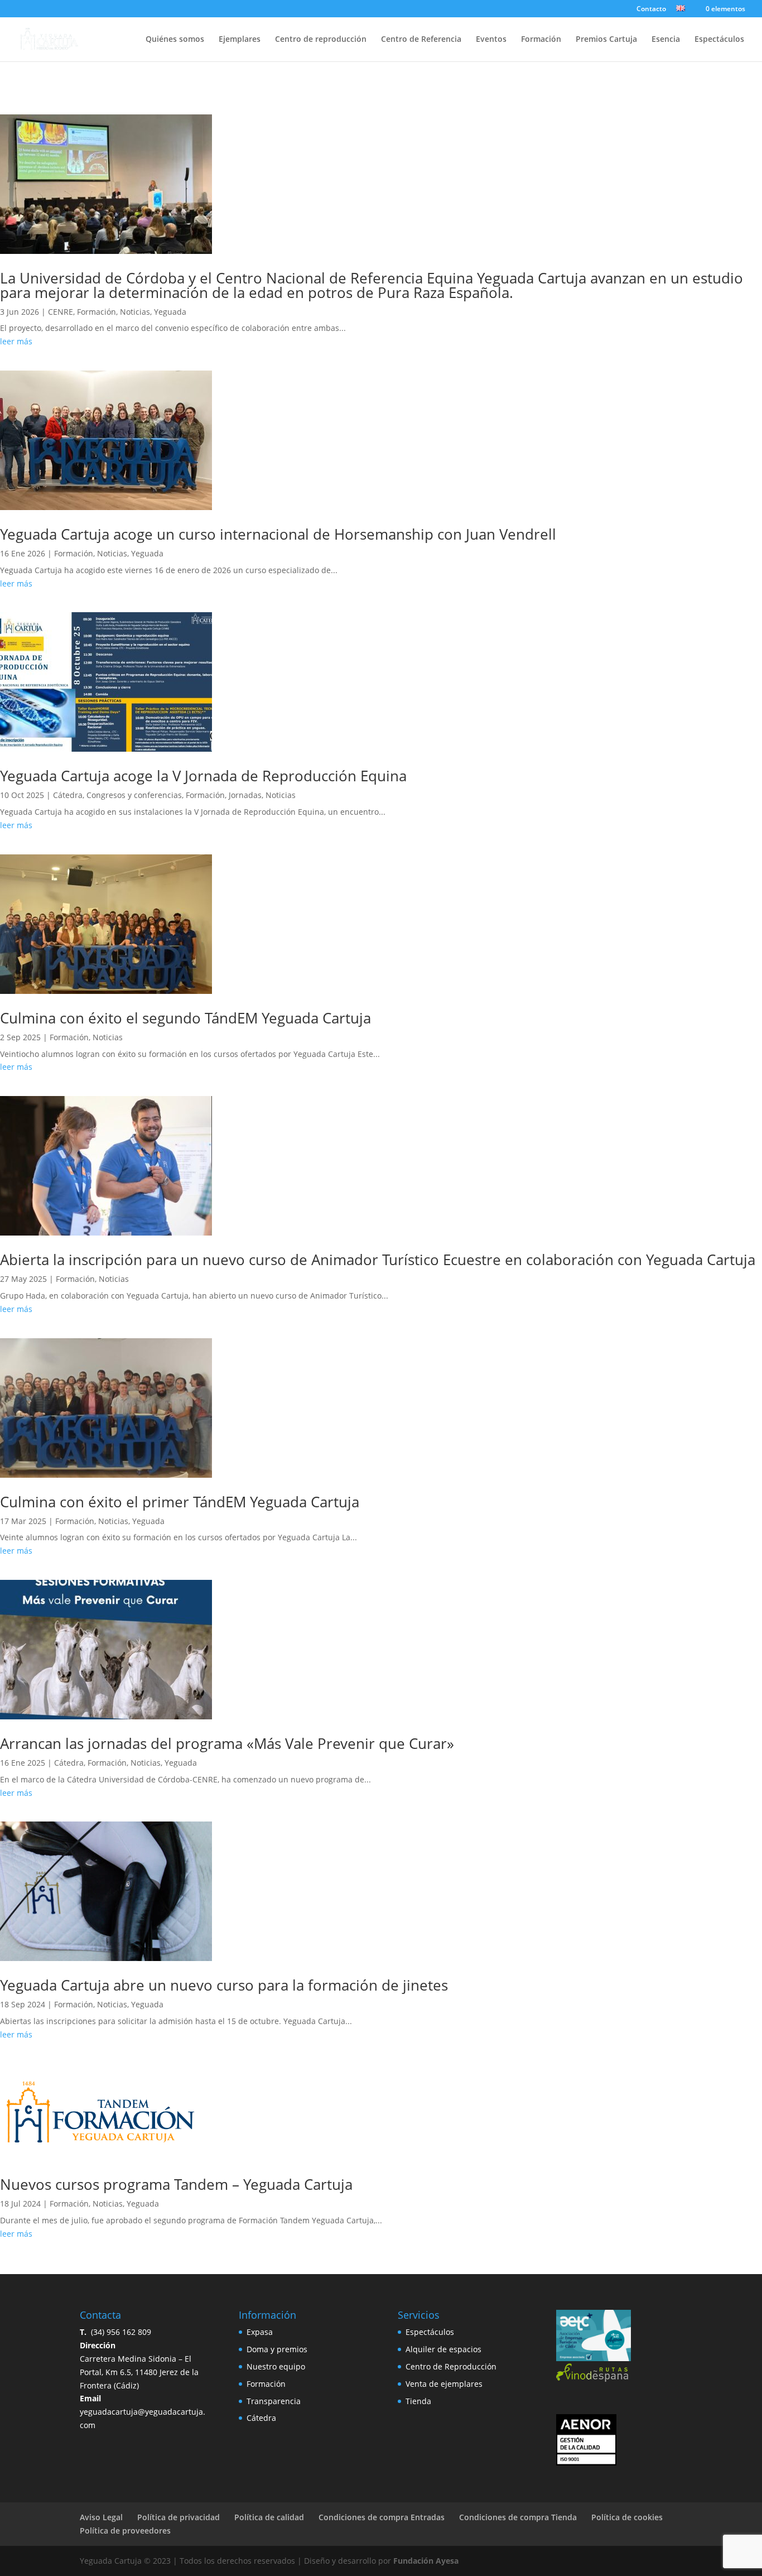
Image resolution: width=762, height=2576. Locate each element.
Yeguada (170, 312)
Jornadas (245, 795)
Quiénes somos (175, 40)
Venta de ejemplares (444, 2384)
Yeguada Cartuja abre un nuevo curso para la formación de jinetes (224, 1985)
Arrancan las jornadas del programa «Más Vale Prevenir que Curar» (227, 1743)
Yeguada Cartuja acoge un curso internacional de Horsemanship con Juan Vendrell (278, 534)
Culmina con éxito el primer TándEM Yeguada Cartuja (180, 1502)
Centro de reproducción (321, 40)
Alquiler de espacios (443, 2349)
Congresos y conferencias (134, 795)
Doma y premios (277, 2349)
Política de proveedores (125, 2531)
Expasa (260, 2332)
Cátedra (68, 795)
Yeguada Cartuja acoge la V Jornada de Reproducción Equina (203, 776)
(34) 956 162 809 (115, 2332)
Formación (541, 40)
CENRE (61, 312)
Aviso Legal (101, 2517)
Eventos (491, 40)
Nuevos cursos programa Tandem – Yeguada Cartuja (176, 2184)
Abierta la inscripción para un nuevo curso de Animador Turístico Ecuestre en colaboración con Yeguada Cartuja (378, 1260)
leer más (16, 341)
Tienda (418, 2401)
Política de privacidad (179, 2517)
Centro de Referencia (421, 40)
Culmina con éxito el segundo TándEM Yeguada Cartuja (185, 1018)
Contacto (651, 9)
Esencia (666, 40)
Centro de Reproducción (451, 2366)
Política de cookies (627, 2517)
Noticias (135, 312)
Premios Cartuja (606, 40)
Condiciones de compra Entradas (382, 2517)
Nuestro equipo (276, 2366)
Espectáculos (719, 40)
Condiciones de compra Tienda (518, 2517)
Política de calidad (269, 2517)
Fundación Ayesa (426, 2561)
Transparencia (274, 2401)
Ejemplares (240, 40)
